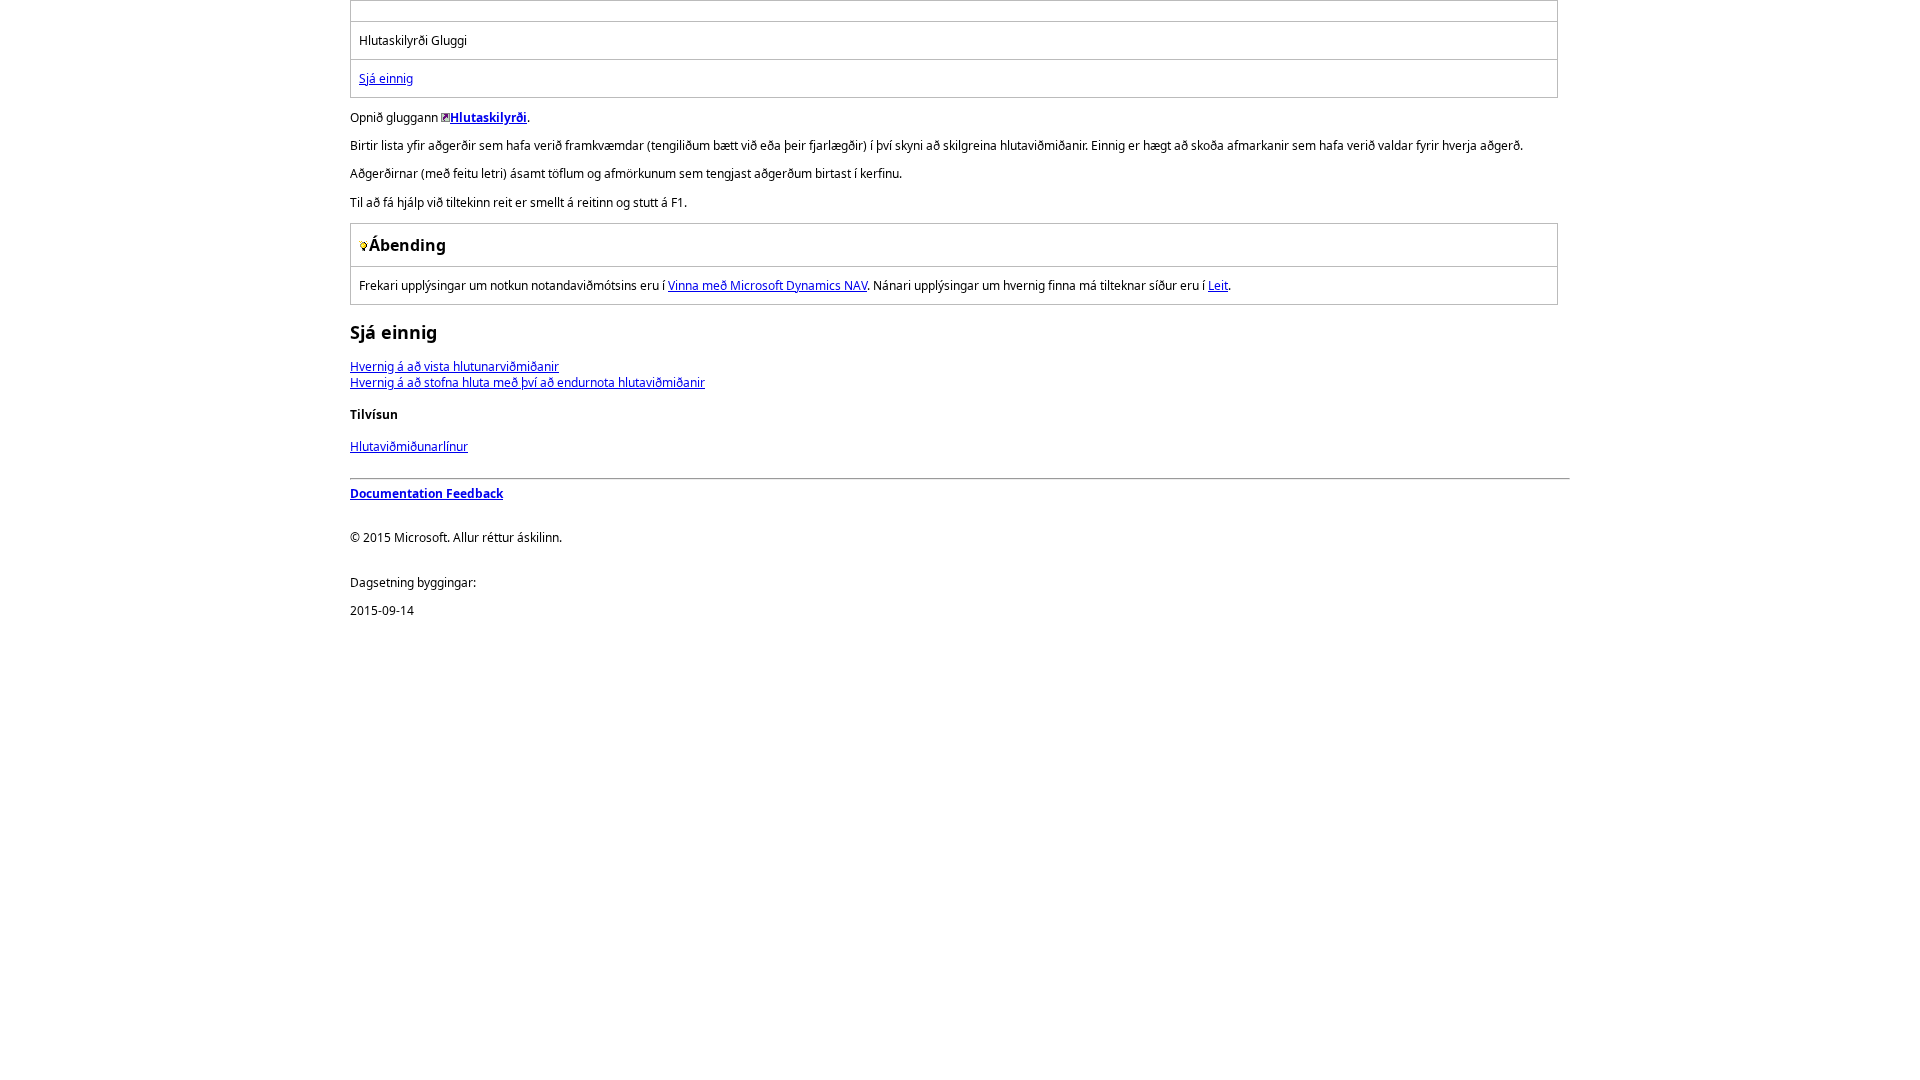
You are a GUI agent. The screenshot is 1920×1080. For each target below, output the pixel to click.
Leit (1218, 285)
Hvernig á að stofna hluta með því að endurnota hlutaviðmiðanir (527, 382)
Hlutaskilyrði (488, 117)
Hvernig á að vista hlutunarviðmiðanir (454, 366)
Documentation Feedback (426, 493)
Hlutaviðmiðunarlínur (409, 446)
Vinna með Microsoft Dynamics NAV (767, 285)
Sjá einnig (386, 78)
